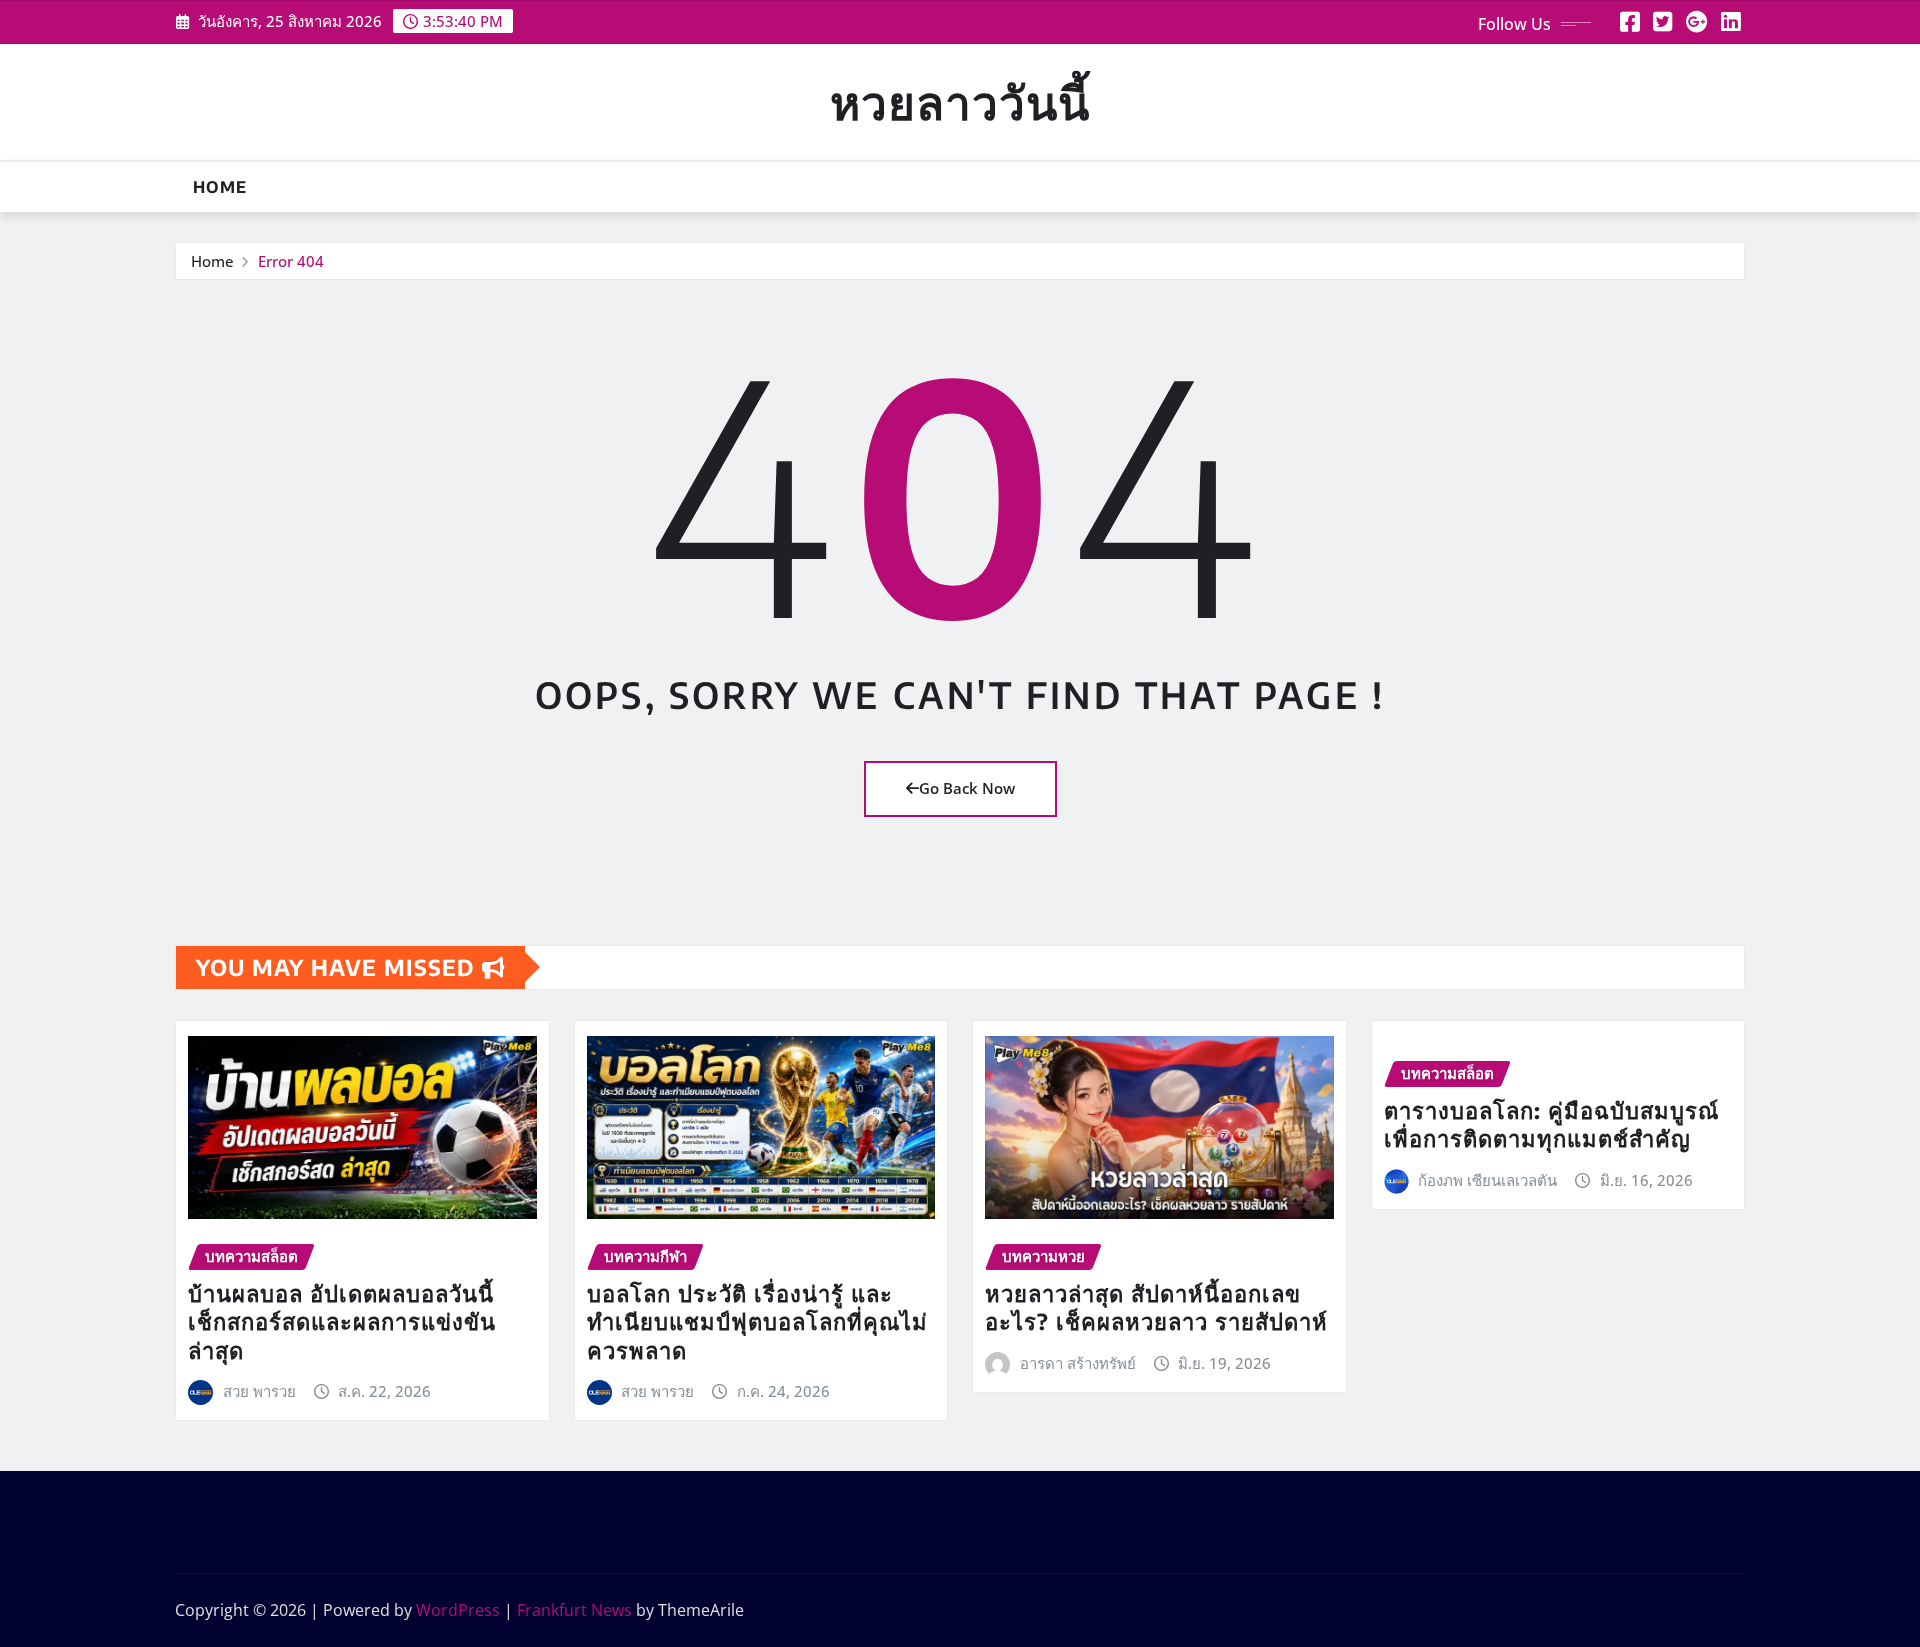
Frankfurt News (574, 1610)
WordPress (458, 1610)
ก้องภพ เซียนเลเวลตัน (1487, 1180)
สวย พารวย (259, 1391)
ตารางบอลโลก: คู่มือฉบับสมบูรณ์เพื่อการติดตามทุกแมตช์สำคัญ (1551, 1124)
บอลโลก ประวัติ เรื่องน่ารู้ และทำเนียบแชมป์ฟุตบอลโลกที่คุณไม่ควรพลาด (757, 1321)
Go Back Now (967, 788)
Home (220, 187)
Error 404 (291, 261)
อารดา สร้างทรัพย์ (1078, 1363)
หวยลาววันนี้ (960, 101)
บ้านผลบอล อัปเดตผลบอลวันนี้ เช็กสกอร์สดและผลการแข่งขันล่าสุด (342, 1321)
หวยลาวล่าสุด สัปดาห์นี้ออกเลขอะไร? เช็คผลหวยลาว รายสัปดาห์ (1156, 1307)
